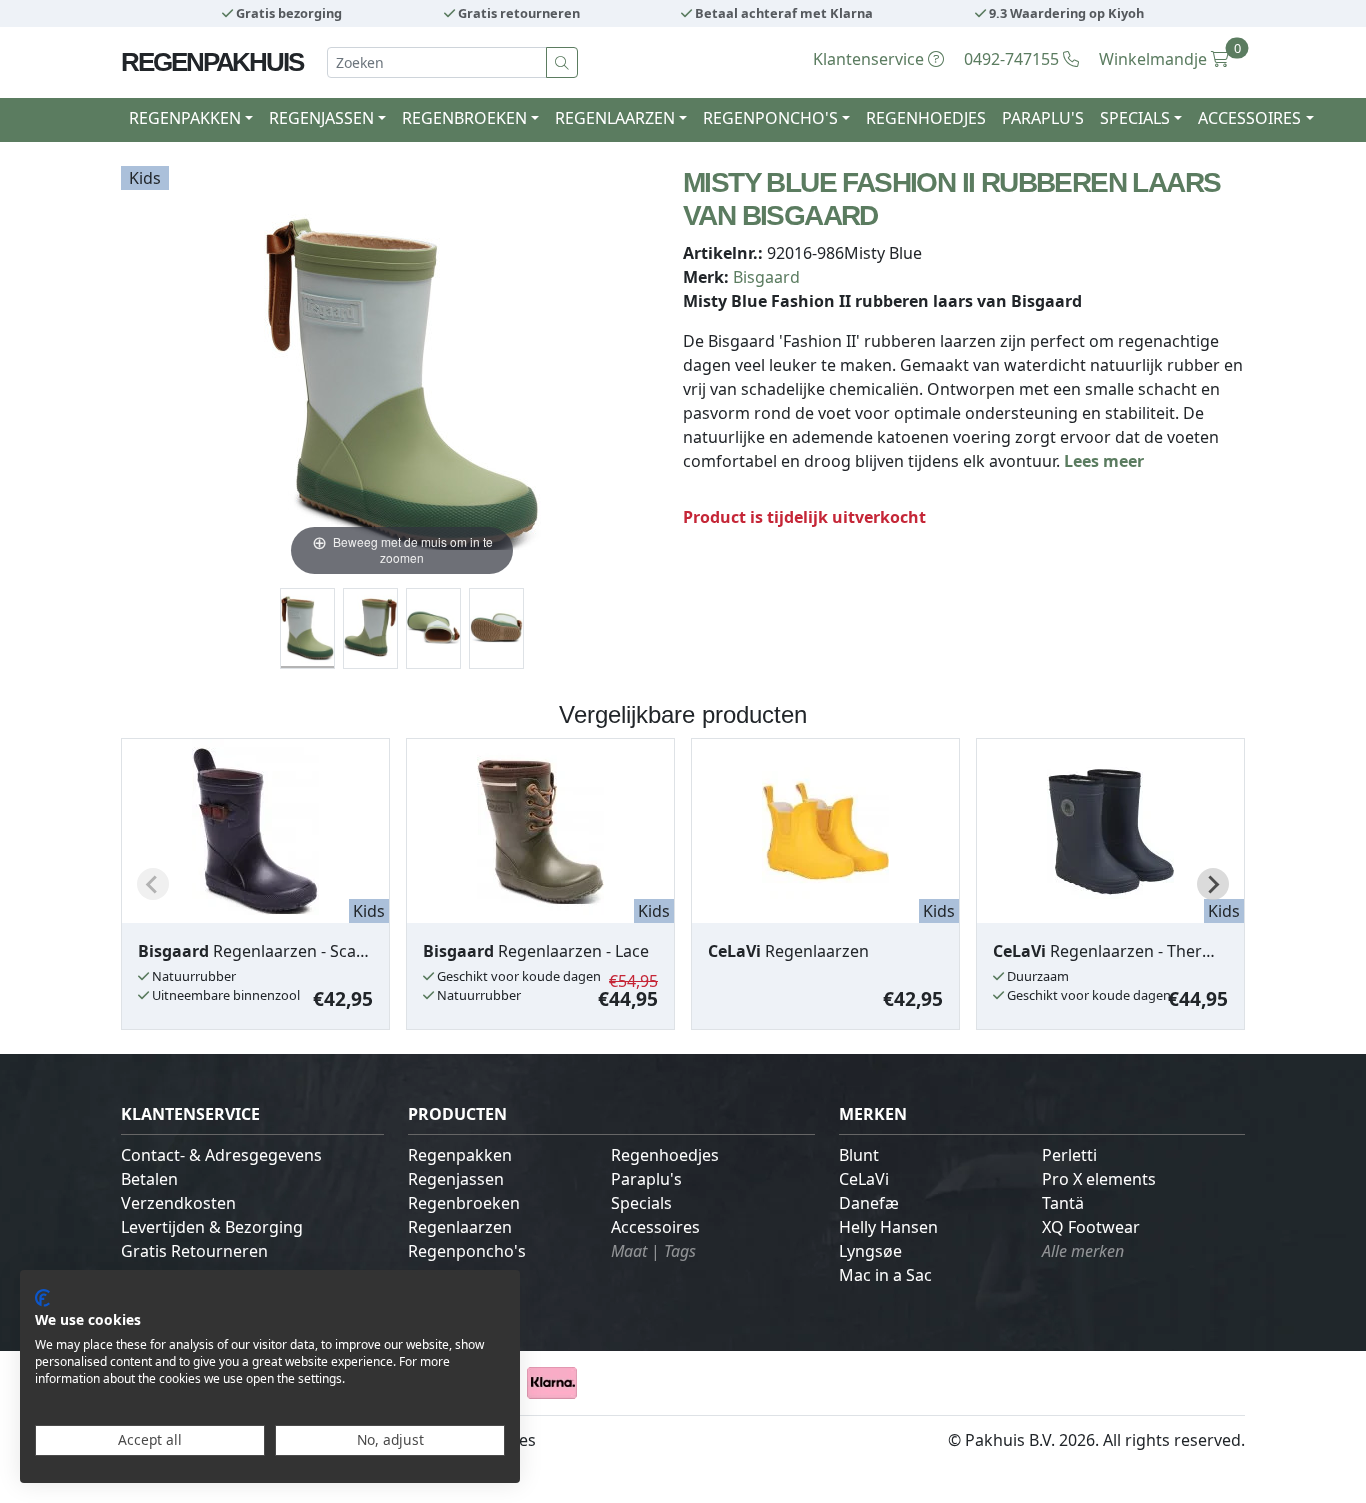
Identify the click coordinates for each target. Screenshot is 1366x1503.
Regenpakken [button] (185, 118)
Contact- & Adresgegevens (221, 1155)
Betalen (149, 1179)
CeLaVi (864, 1179)
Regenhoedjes (926, 118)
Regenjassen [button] (321, 118)
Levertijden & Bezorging (212, 1227)
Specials (641, 1203)
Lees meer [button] (1104, 461)
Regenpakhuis (212, 62)
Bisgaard (766, 277)
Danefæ (869, 1203)
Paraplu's (1043, 118)
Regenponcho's (467, 1251)
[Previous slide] (153, 884)
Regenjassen (456, 1179)
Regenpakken (460, 1155)
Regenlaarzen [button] (615, 118)
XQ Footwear (1091, 1227)
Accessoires (655, 1227)
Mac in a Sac (885, 1275)
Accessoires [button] (1249, 118)
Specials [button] (1135, 118)
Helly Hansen (888, 1227)
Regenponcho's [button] (770, 118)
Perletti (1069, 1155)
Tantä (1063, 1203)
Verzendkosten (178, 1203)
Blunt (859, 1155)
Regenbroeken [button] (464, 118)
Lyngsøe (870, 1251)
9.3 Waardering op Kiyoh (1065, 13)
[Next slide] (1213, 884)
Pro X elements (1099, 1179)
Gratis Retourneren (194, 1251)
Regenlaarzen (460, 1227)
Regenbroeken (464, 1203)
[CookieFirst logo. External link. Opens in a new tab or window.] (42, 1298)
